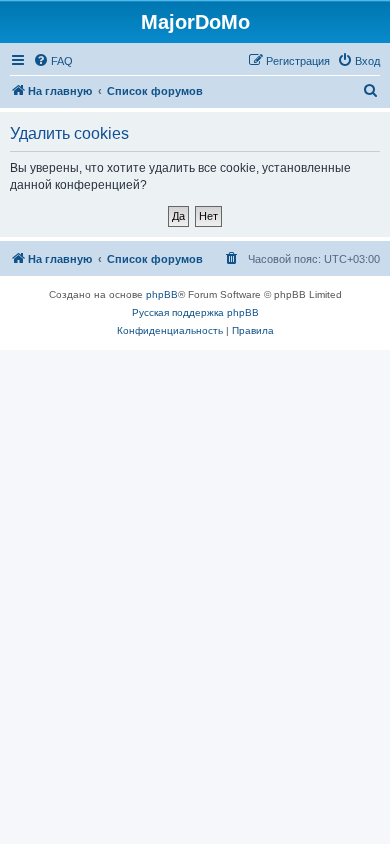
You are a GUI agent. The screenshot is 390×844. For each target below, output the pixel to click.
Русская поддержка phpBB (195, 312)
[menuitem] (53, 61)
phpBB (162, 294)
